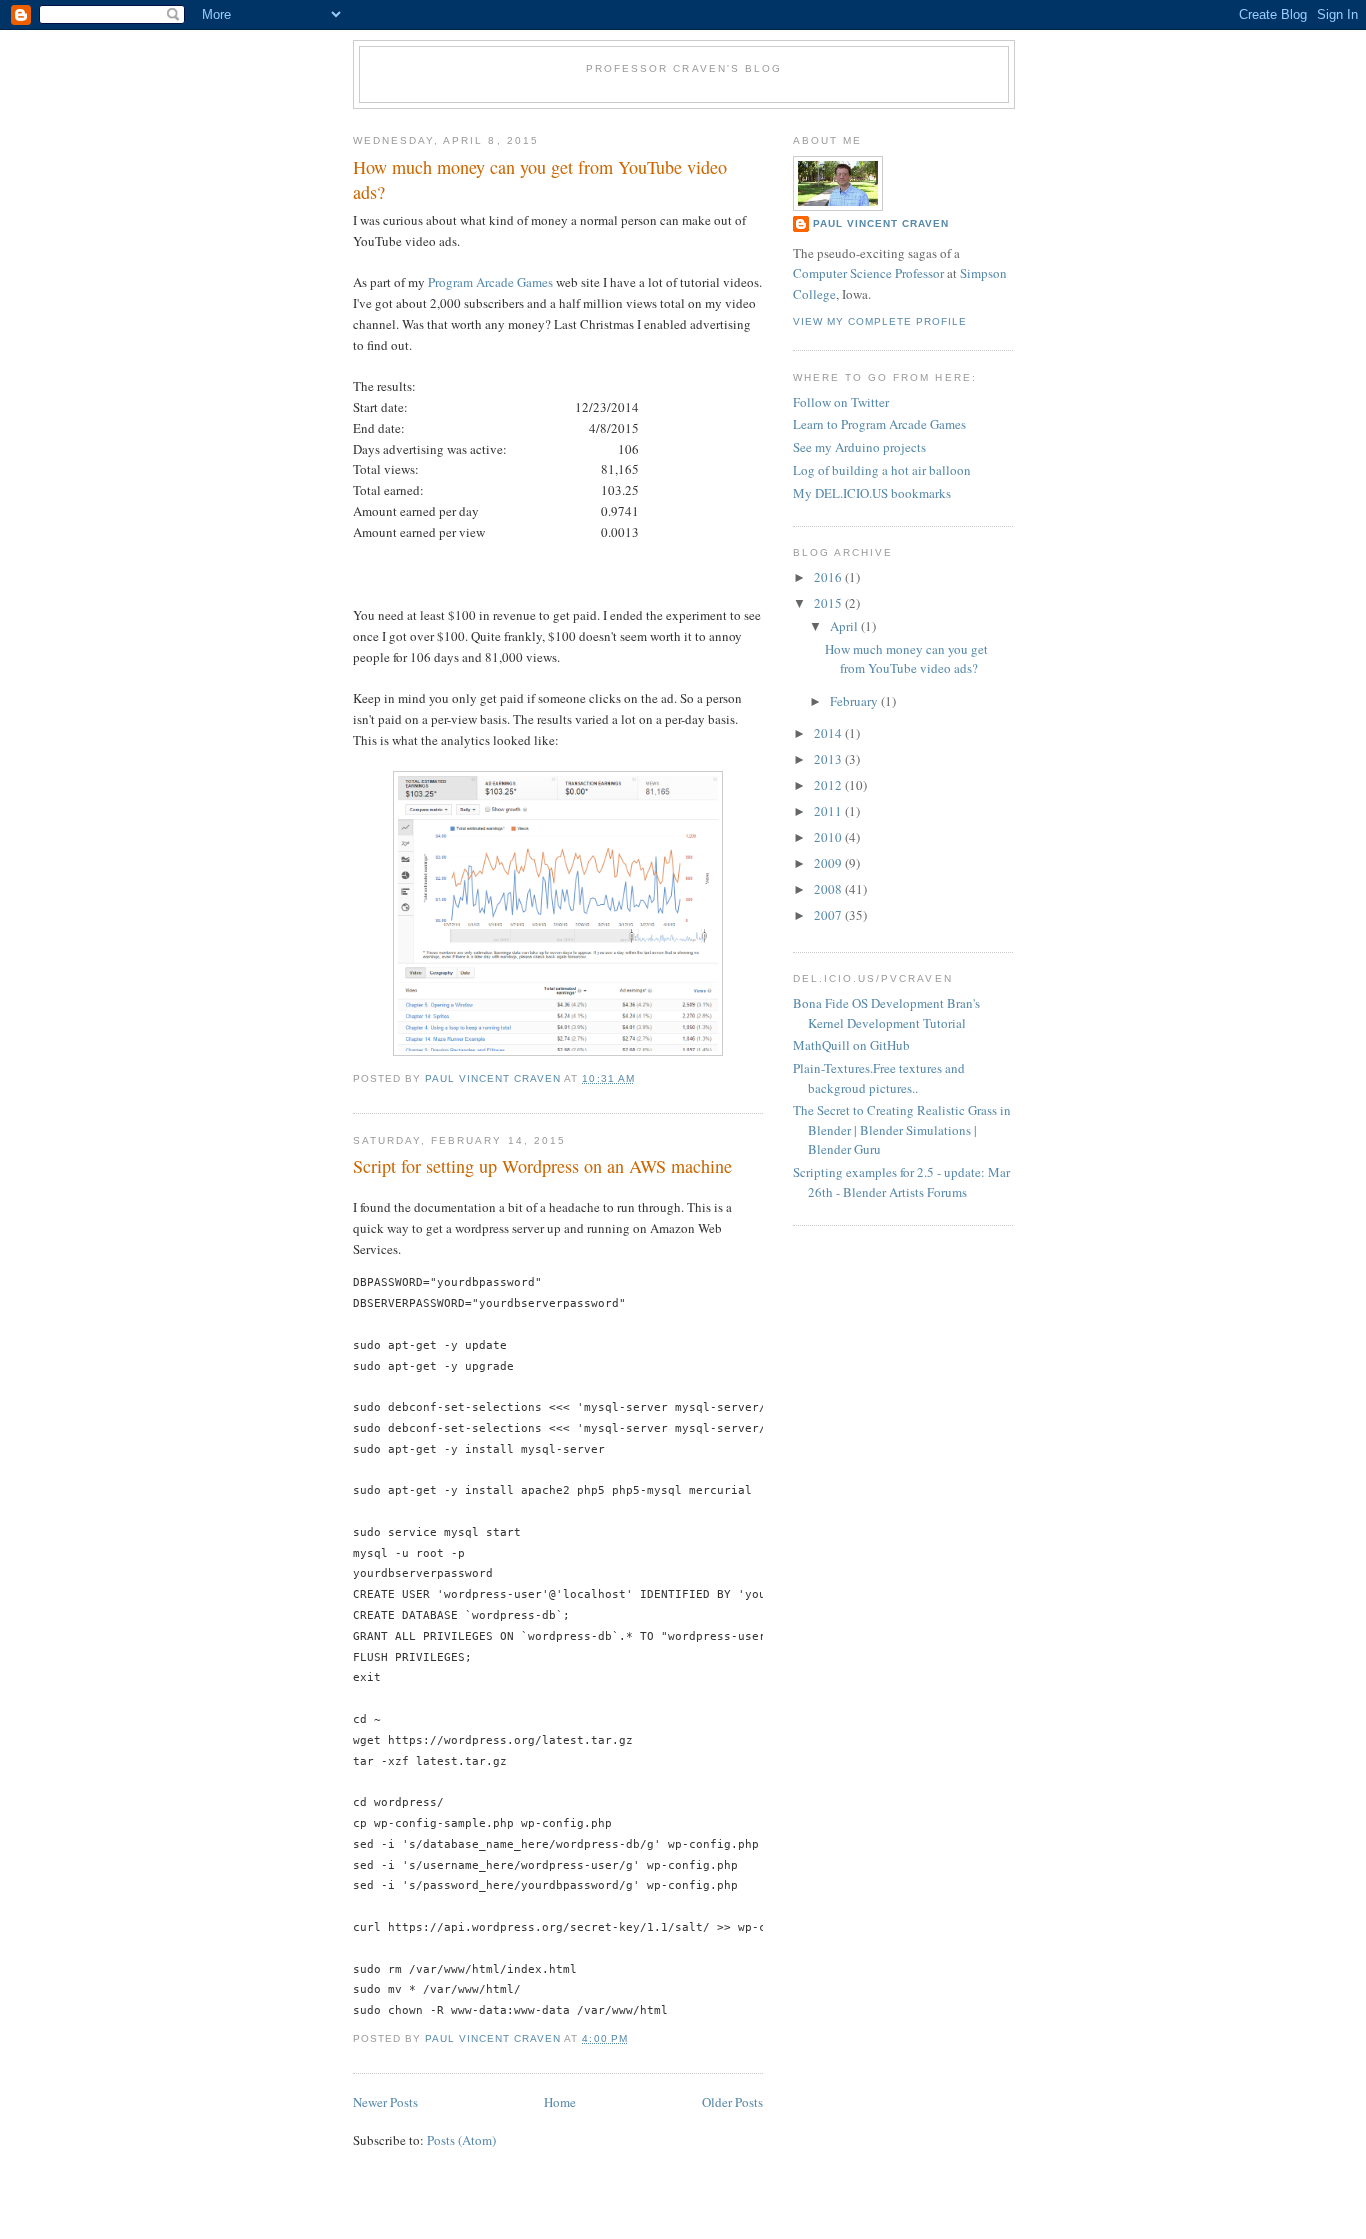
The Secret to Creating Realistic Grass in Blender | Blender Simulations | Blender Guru (902, 1129)
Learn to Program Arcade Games (879, 424)
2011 (829, 811)
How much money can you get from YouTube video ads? (540, 179)
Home (560, 2102)
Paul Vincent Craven (881, 223)
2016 (829, 577)
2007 (829, 915)
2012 (829, 785)
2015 (829, 603)
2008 (829, 889)
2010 (829, 837)
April (845, 626)
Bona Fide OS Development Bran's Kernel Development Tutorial (886, 1013)
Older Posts (732, 2102)
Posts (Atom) (461, 2140)
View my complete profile (880, 321)
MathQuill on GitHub (851, 1045)
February (855, 701)
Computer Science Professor (868, 273)
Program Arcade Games (490, 282)
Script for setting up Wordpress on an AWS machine (542, 1166)
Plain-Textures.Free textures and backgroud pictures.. (879, 1078)
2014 (829, 733)
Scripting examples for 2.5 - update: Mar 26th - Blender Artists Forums (901, 1182)
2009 (829, 863)
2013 (829, 759)
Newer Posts (385, 2102)
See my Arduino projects (859, 447)
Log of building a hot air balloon (882, 470)
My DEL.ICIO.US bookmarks (872, 493)
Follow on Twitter (841, 402)
